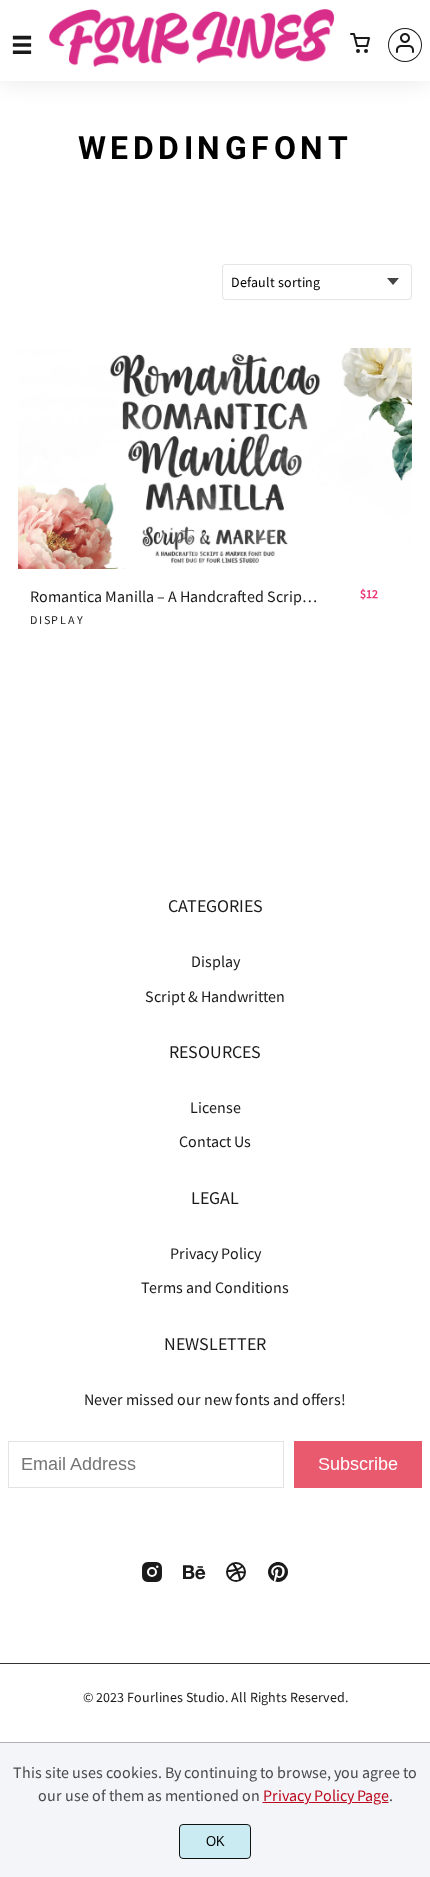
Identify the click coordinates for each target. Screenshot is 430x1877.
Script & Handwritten (215, 996)
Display (57, 619)
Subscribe (358, 1464)
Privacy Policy (215, 1253)
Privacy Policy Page (326, 1795)
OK (215, 1841)
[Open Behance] (194, 1578)
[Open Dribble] (236, 1578)
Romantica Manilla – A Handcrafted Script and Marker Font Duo (174, 596)
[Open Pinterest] (278, 1578)
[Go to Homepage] (191, 58)
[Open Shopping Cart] (360, 45)
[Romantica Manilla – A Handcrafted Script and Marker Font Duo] (215, 459)
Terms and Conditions (215, 1287)
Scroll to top (412, 952)
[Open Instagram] (152, 1578)
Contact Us (215, 1141)
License (215, 1107)
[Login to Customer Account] (405, 45)
